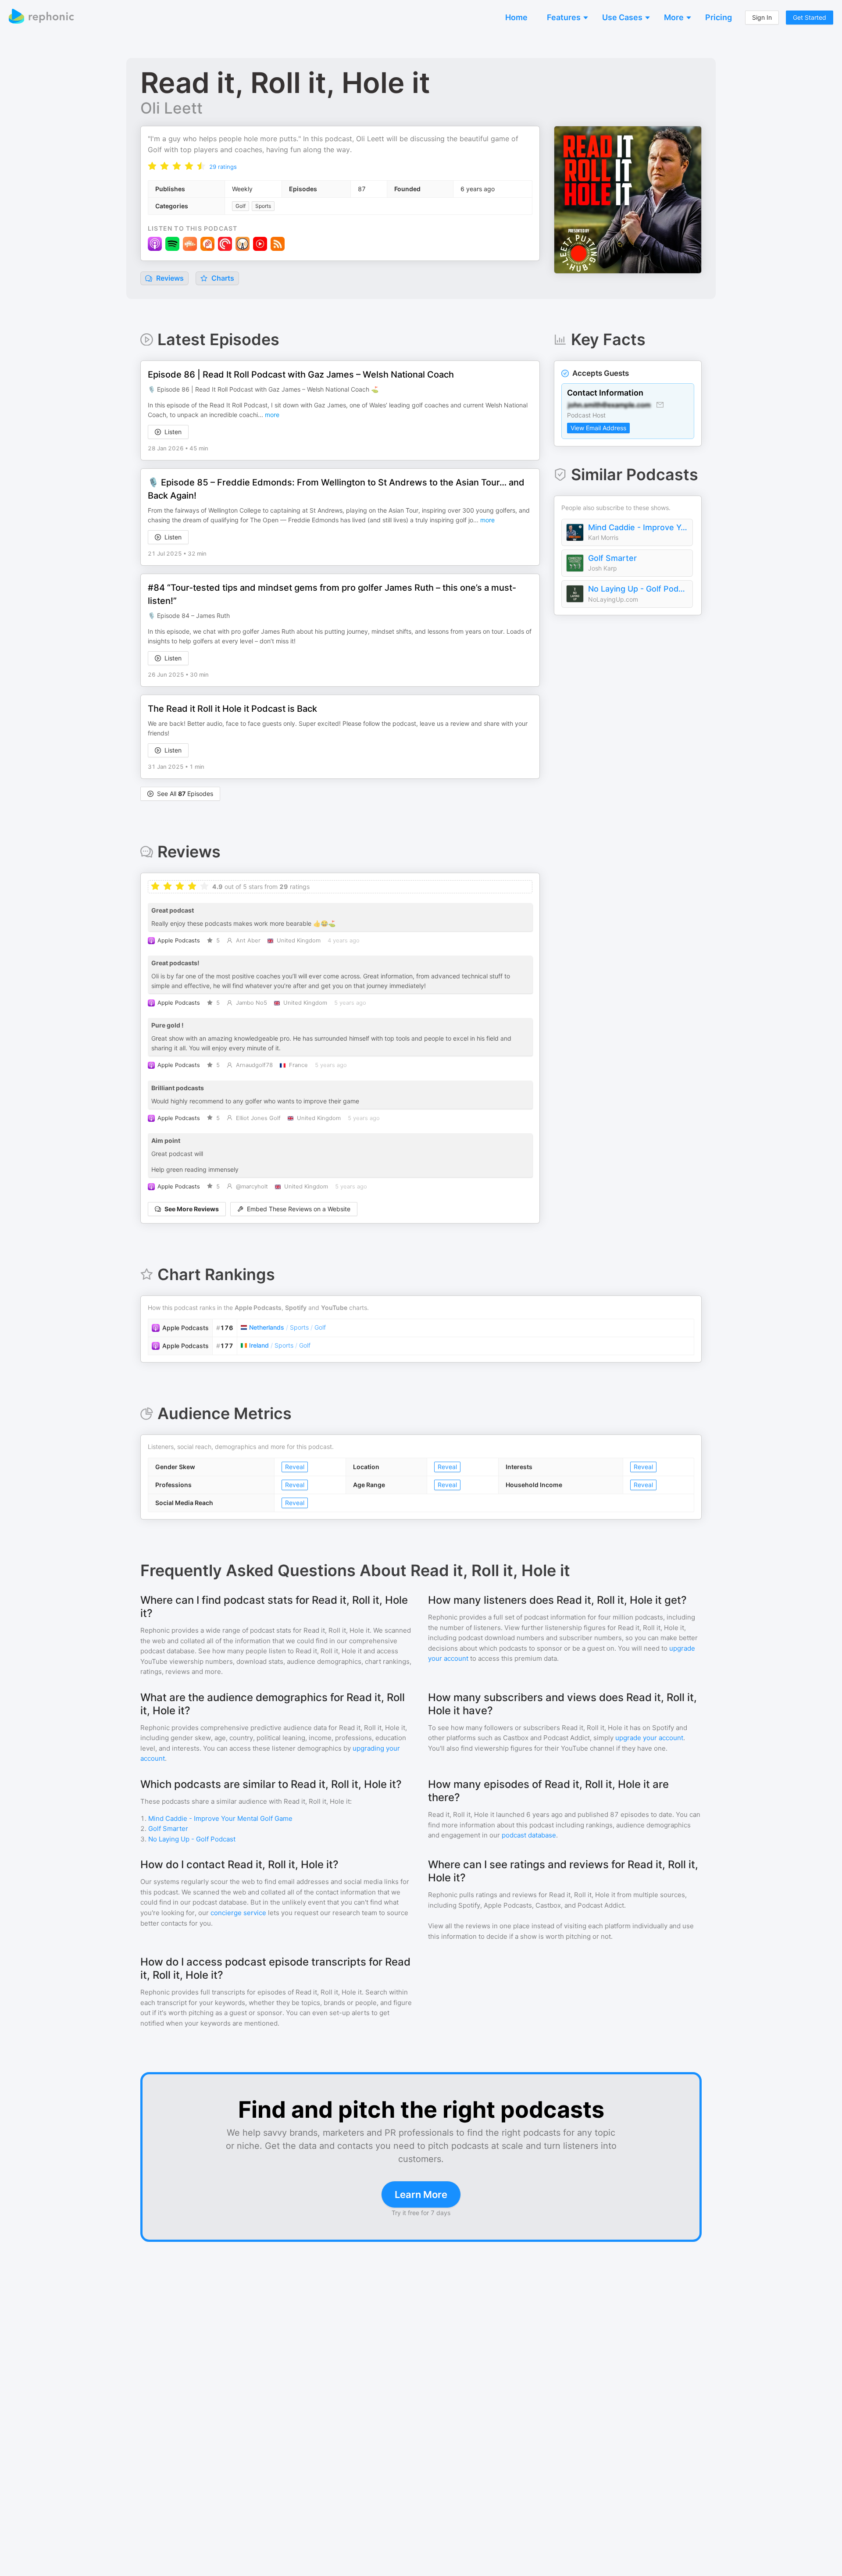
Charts (222, 278)
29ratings (223, 167)
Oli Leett (171, 108)
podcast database (529, 1835)
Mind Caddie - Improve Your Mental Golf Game (638, 527)
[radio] (152, 166)
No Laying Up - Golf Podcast (638, 589)
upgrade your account (649, 1738)
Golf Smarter (612, 558)
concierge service (238, 1913)
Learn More (421, 2194)
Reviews (169, 278)
